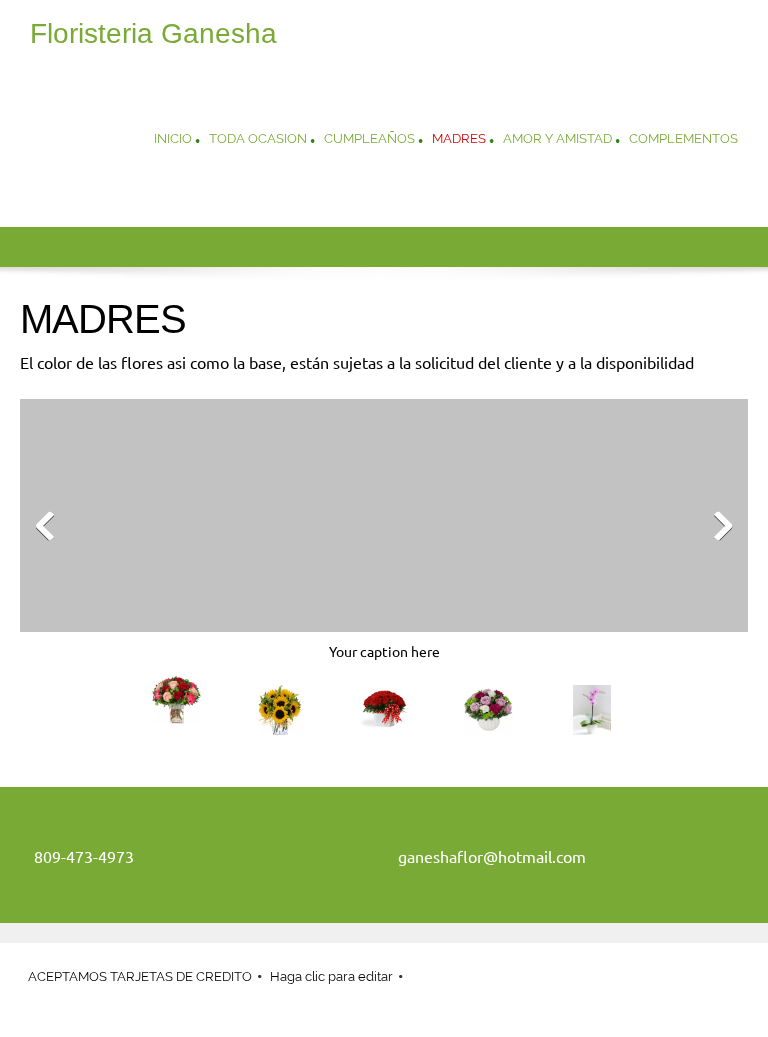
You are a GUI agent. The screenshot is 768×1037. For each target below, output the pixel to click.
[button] (384, 531)
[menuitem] (173, 141)
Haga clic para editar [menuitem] (331, 976)
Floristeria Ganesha (153, 34)
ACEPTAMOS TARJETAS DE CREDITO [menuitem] (140, 976)
